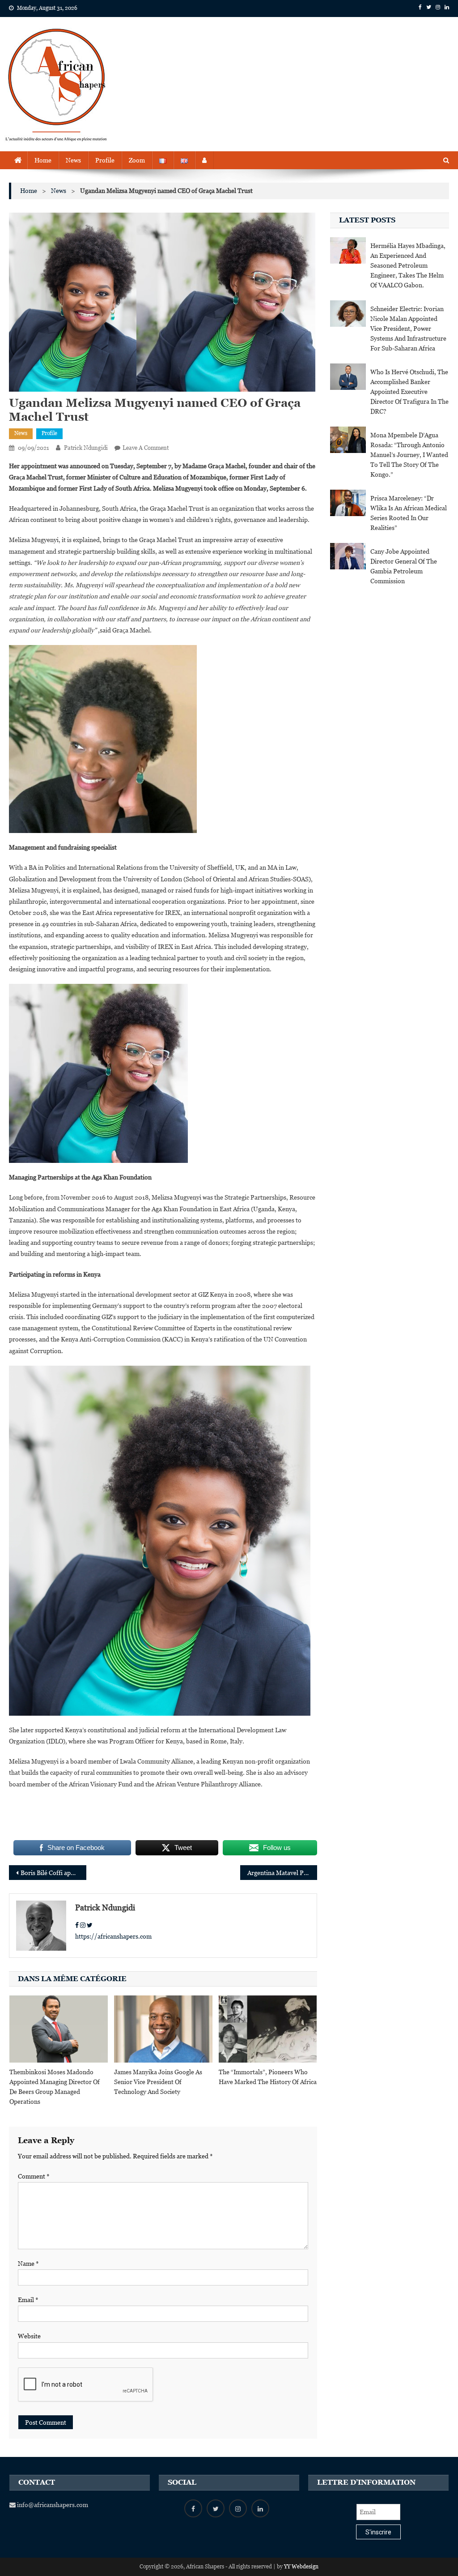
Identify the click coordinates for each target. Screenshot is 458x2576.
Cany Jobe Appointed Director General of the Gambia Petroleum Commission (404, 566)
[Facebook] (77, 1925)
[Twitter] (90, 1925)
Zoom (137, 160)
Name (28, 2264)
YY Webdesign (301, 2567)
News (73, 160)
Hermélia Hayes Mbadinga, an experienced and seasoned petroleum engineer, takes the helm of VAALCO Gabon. (408, 265)
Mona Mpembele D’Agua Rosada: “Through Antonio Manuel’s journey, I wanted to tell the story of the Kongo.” (409, 455)
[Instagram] (83, 1925)
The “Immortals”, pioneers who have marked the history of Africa (268, 2077)
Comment (34, 2176)
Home (43, 160)
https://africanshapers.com (113, 1936)
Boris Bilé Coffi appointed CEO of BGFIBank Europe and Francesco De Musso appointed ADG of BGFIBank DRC (53, 1873)
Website (29, 2336)
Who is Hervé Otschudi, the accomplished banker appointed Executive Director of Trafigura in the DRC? (409, 392)
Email (28, 2300)
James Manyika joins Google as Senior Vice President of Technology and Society (158, 2082)
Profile (105, 160)
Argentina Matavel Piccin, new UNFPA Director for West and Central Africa (282, 1873)
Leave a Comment (146, 448)
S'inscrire (378, 2532)
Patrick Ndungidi (86, 448)
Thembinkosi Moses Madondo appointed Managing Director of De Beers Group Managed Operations (55, 2087)
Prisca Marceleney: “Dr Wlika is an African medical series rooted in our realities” (409, 513)
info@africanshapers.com (52, 2505)
